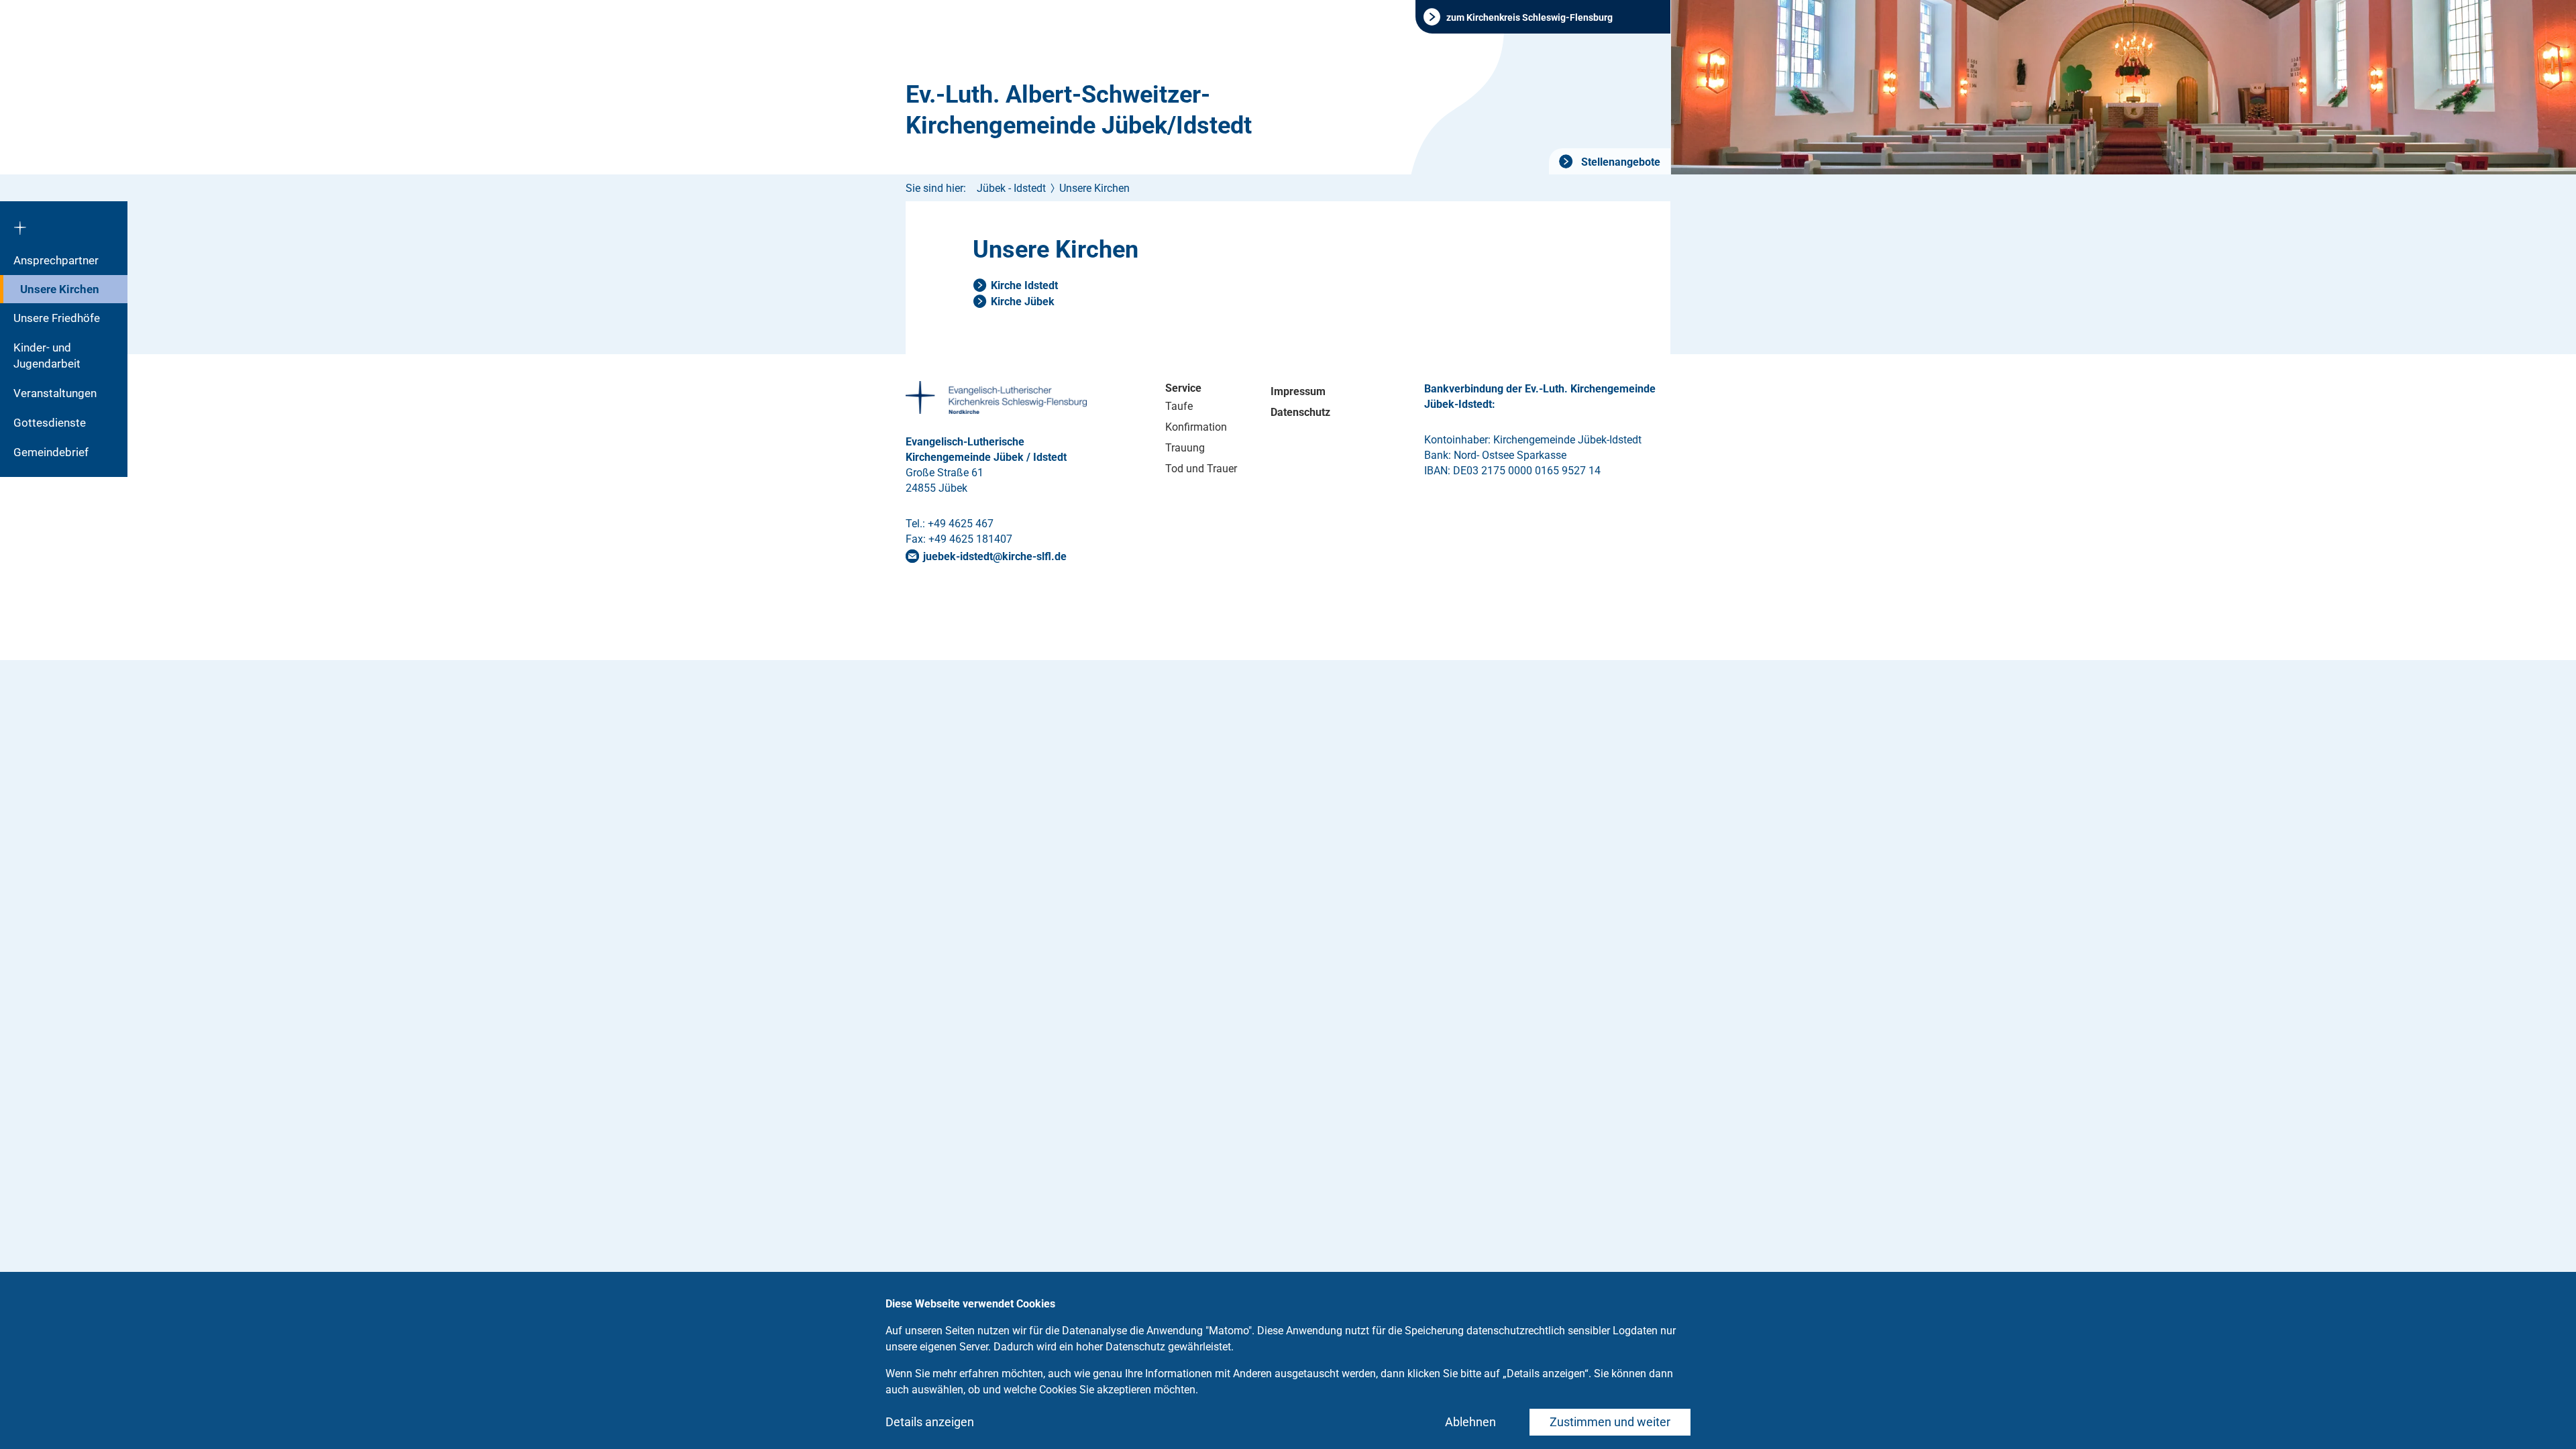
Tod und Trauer (1201, 469)
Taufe (1179, 406)
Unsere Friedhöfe (57, 318)
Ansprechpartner (56, 260)
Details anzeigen (930, 1422)
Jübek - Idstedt (1011, 188)
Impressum (1298, 391)
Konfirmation (1196, 427)
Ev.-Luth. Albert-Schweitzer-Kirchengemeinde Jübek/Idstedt (1079, 110)
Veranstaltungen (55, 393)
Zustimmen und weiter (1610, 1422)
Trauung (1185, 448)
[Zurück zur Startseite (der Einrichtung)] (64, 223)
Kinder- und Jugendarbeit (47, 356)
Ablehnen (1470, 1422)
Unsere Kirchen (60, 289)
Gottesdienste (50, 423)
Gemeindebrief (51, 452)
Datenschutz (1300, 412)
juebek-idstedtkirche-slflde (995, 556)
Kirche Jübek (1023, 302)
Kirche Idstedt (1024, 285)
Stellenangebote (1619, 162)
